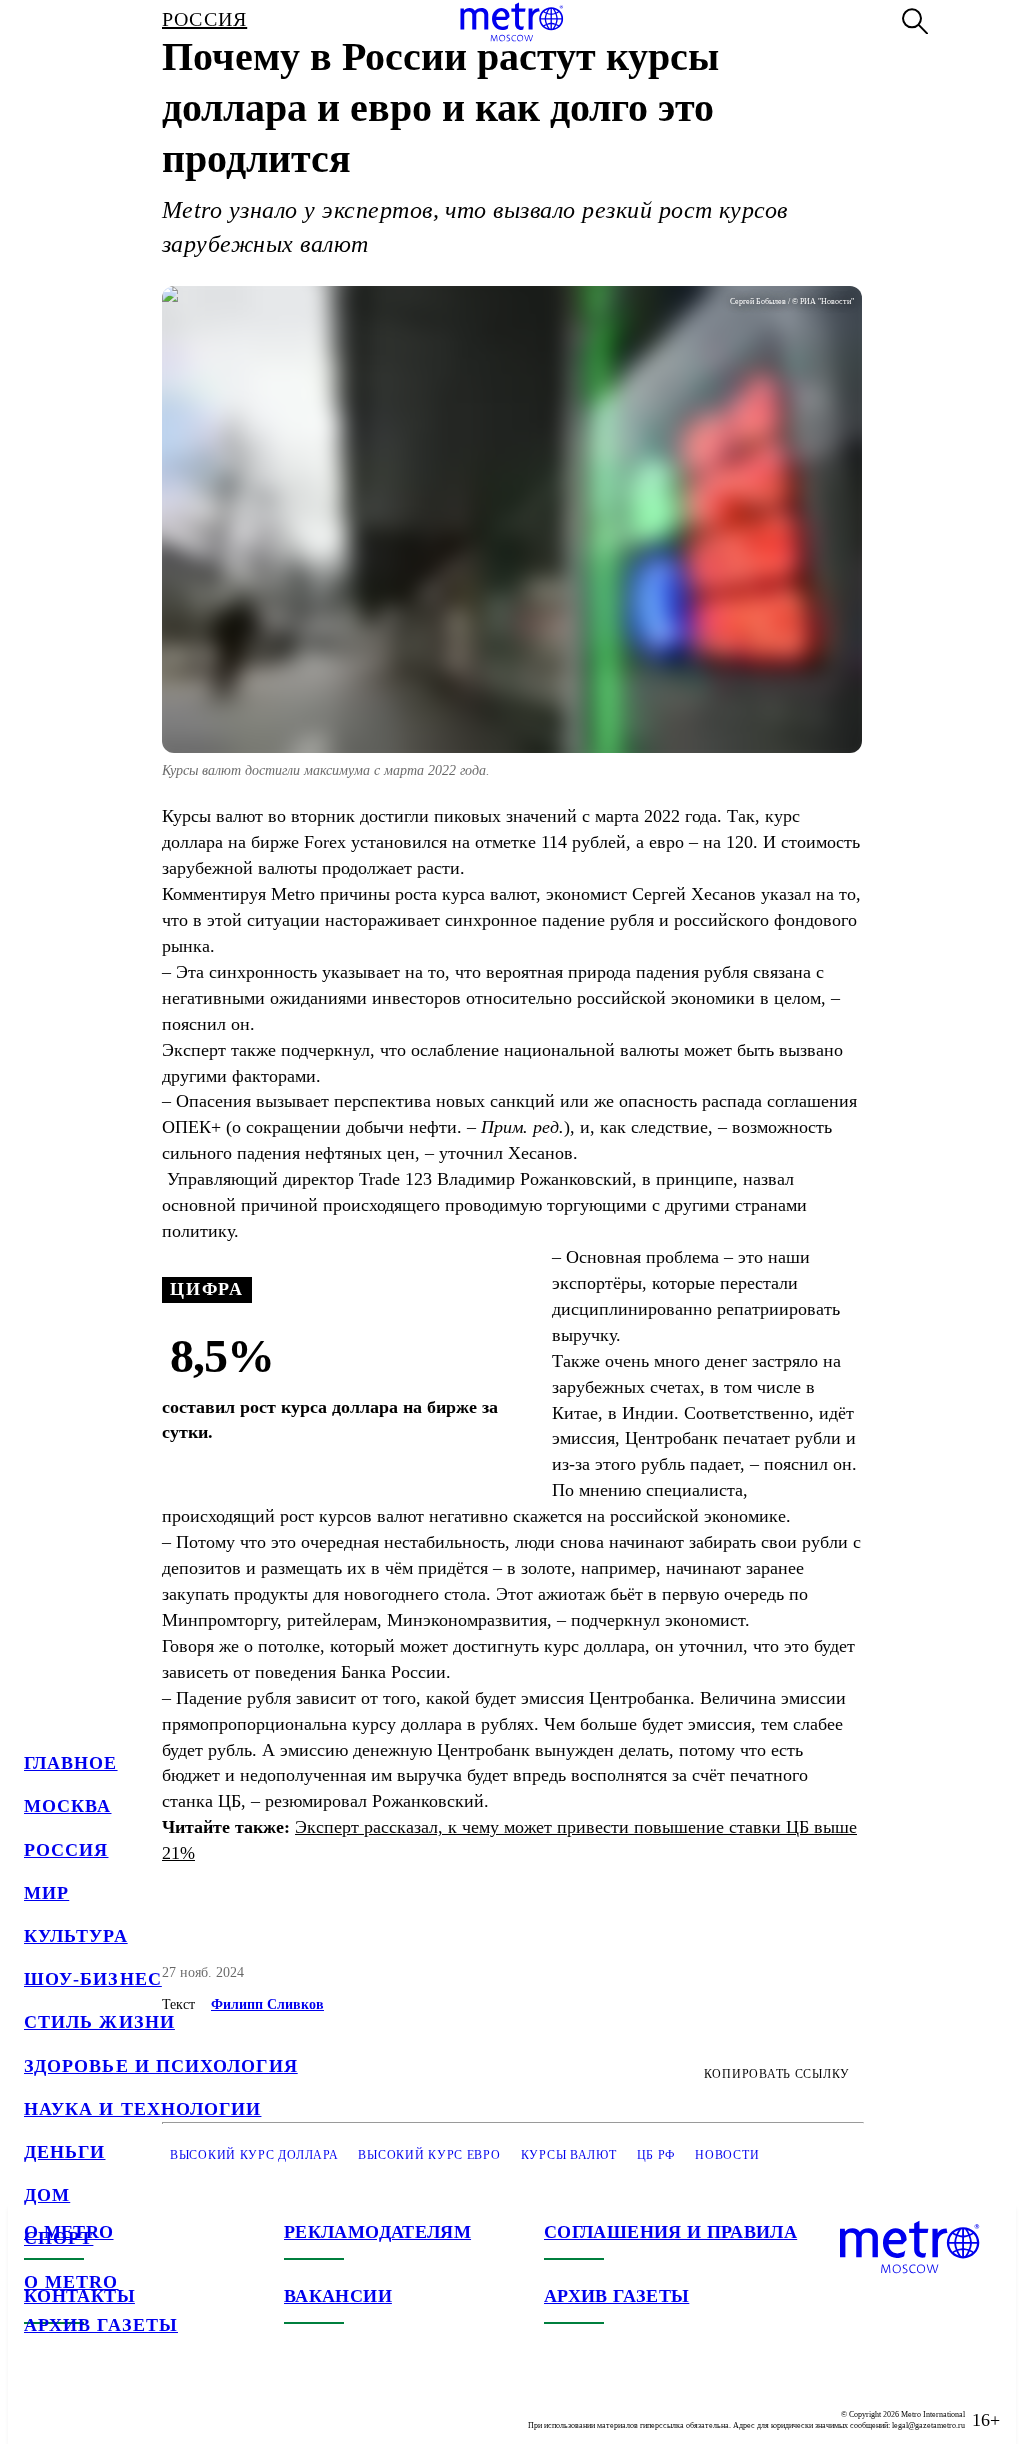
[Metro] (511, 22)
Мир (46, 1893)
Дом (47, 2195)
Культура (76, 1936)
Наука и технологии (142, 2109)
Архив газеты (101, 2325)
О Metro (71, 2282)
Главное (71, 1763)
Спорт (58, 2238)
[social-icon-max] (160, 2404)
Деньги (64, 2152)
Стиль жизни (99, 2022)
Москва (67, 1806)
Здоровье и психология (161, 2066)
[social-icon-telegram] (80, 2404)
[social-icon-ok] (120, 2404)
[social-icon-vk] (40, 2404)
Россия (66, 1850)
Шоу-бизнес (93, 1979)
